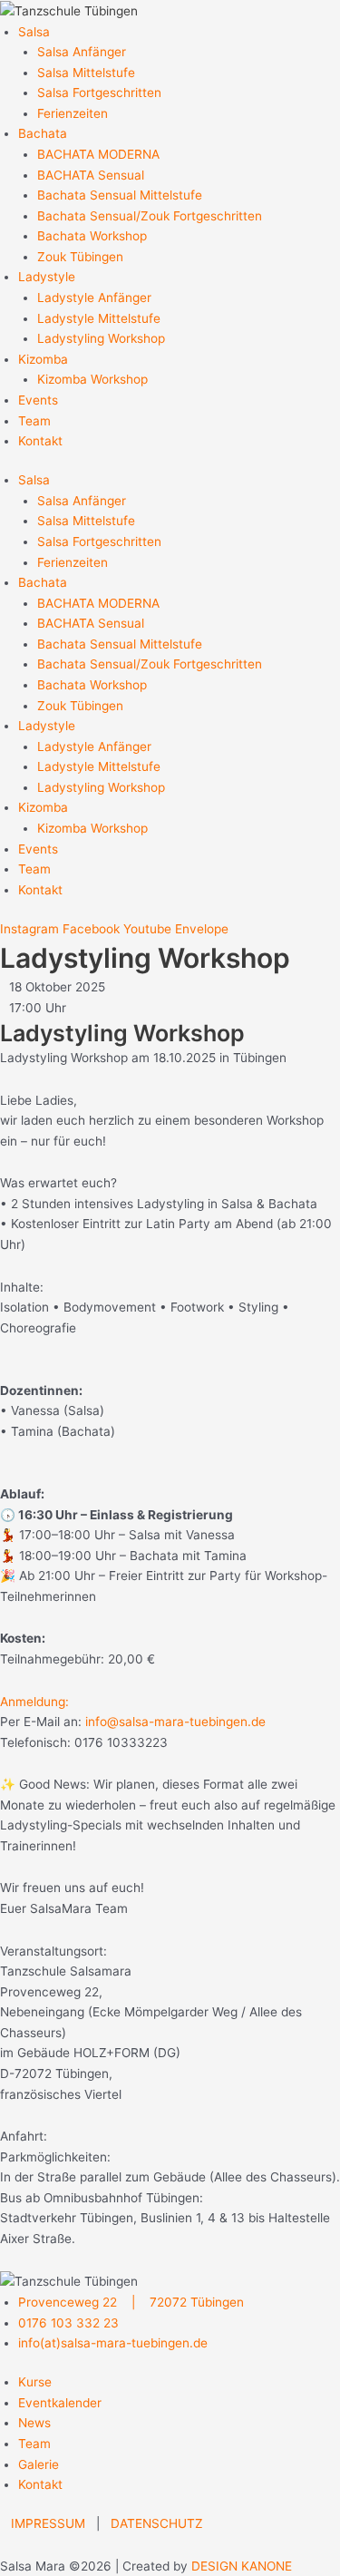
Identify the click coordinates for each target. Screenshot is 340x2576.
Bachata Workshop (92, 236)
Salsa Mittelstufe (86, 73)
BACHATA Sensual (91, 175)
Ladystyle (47, 277)
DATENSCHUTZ (157, 2523)
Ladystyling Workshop (101, 338)
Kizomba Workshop (92, 379)
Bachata (43, 133)
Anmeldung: (34, 1702)
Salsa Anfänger (82, 52)
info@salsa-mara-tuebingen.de (174, 1722)
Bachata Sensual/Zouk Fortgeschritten (150, 216)
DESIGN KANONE (242, 2566)
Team (34, 421)
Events (38, 400)
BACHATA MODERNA (98, 154)
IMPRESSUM (48, 2523)
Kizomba (43, 359)
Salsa (34, 32)
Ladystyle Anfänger (94, 298)
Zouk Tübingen (80, 257)
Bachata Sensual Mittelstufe (120, 195)
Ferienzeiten (73, 113)
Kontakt (40, 441)
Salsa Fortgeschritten (99, 93)
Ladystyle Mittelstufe (99, 318)
